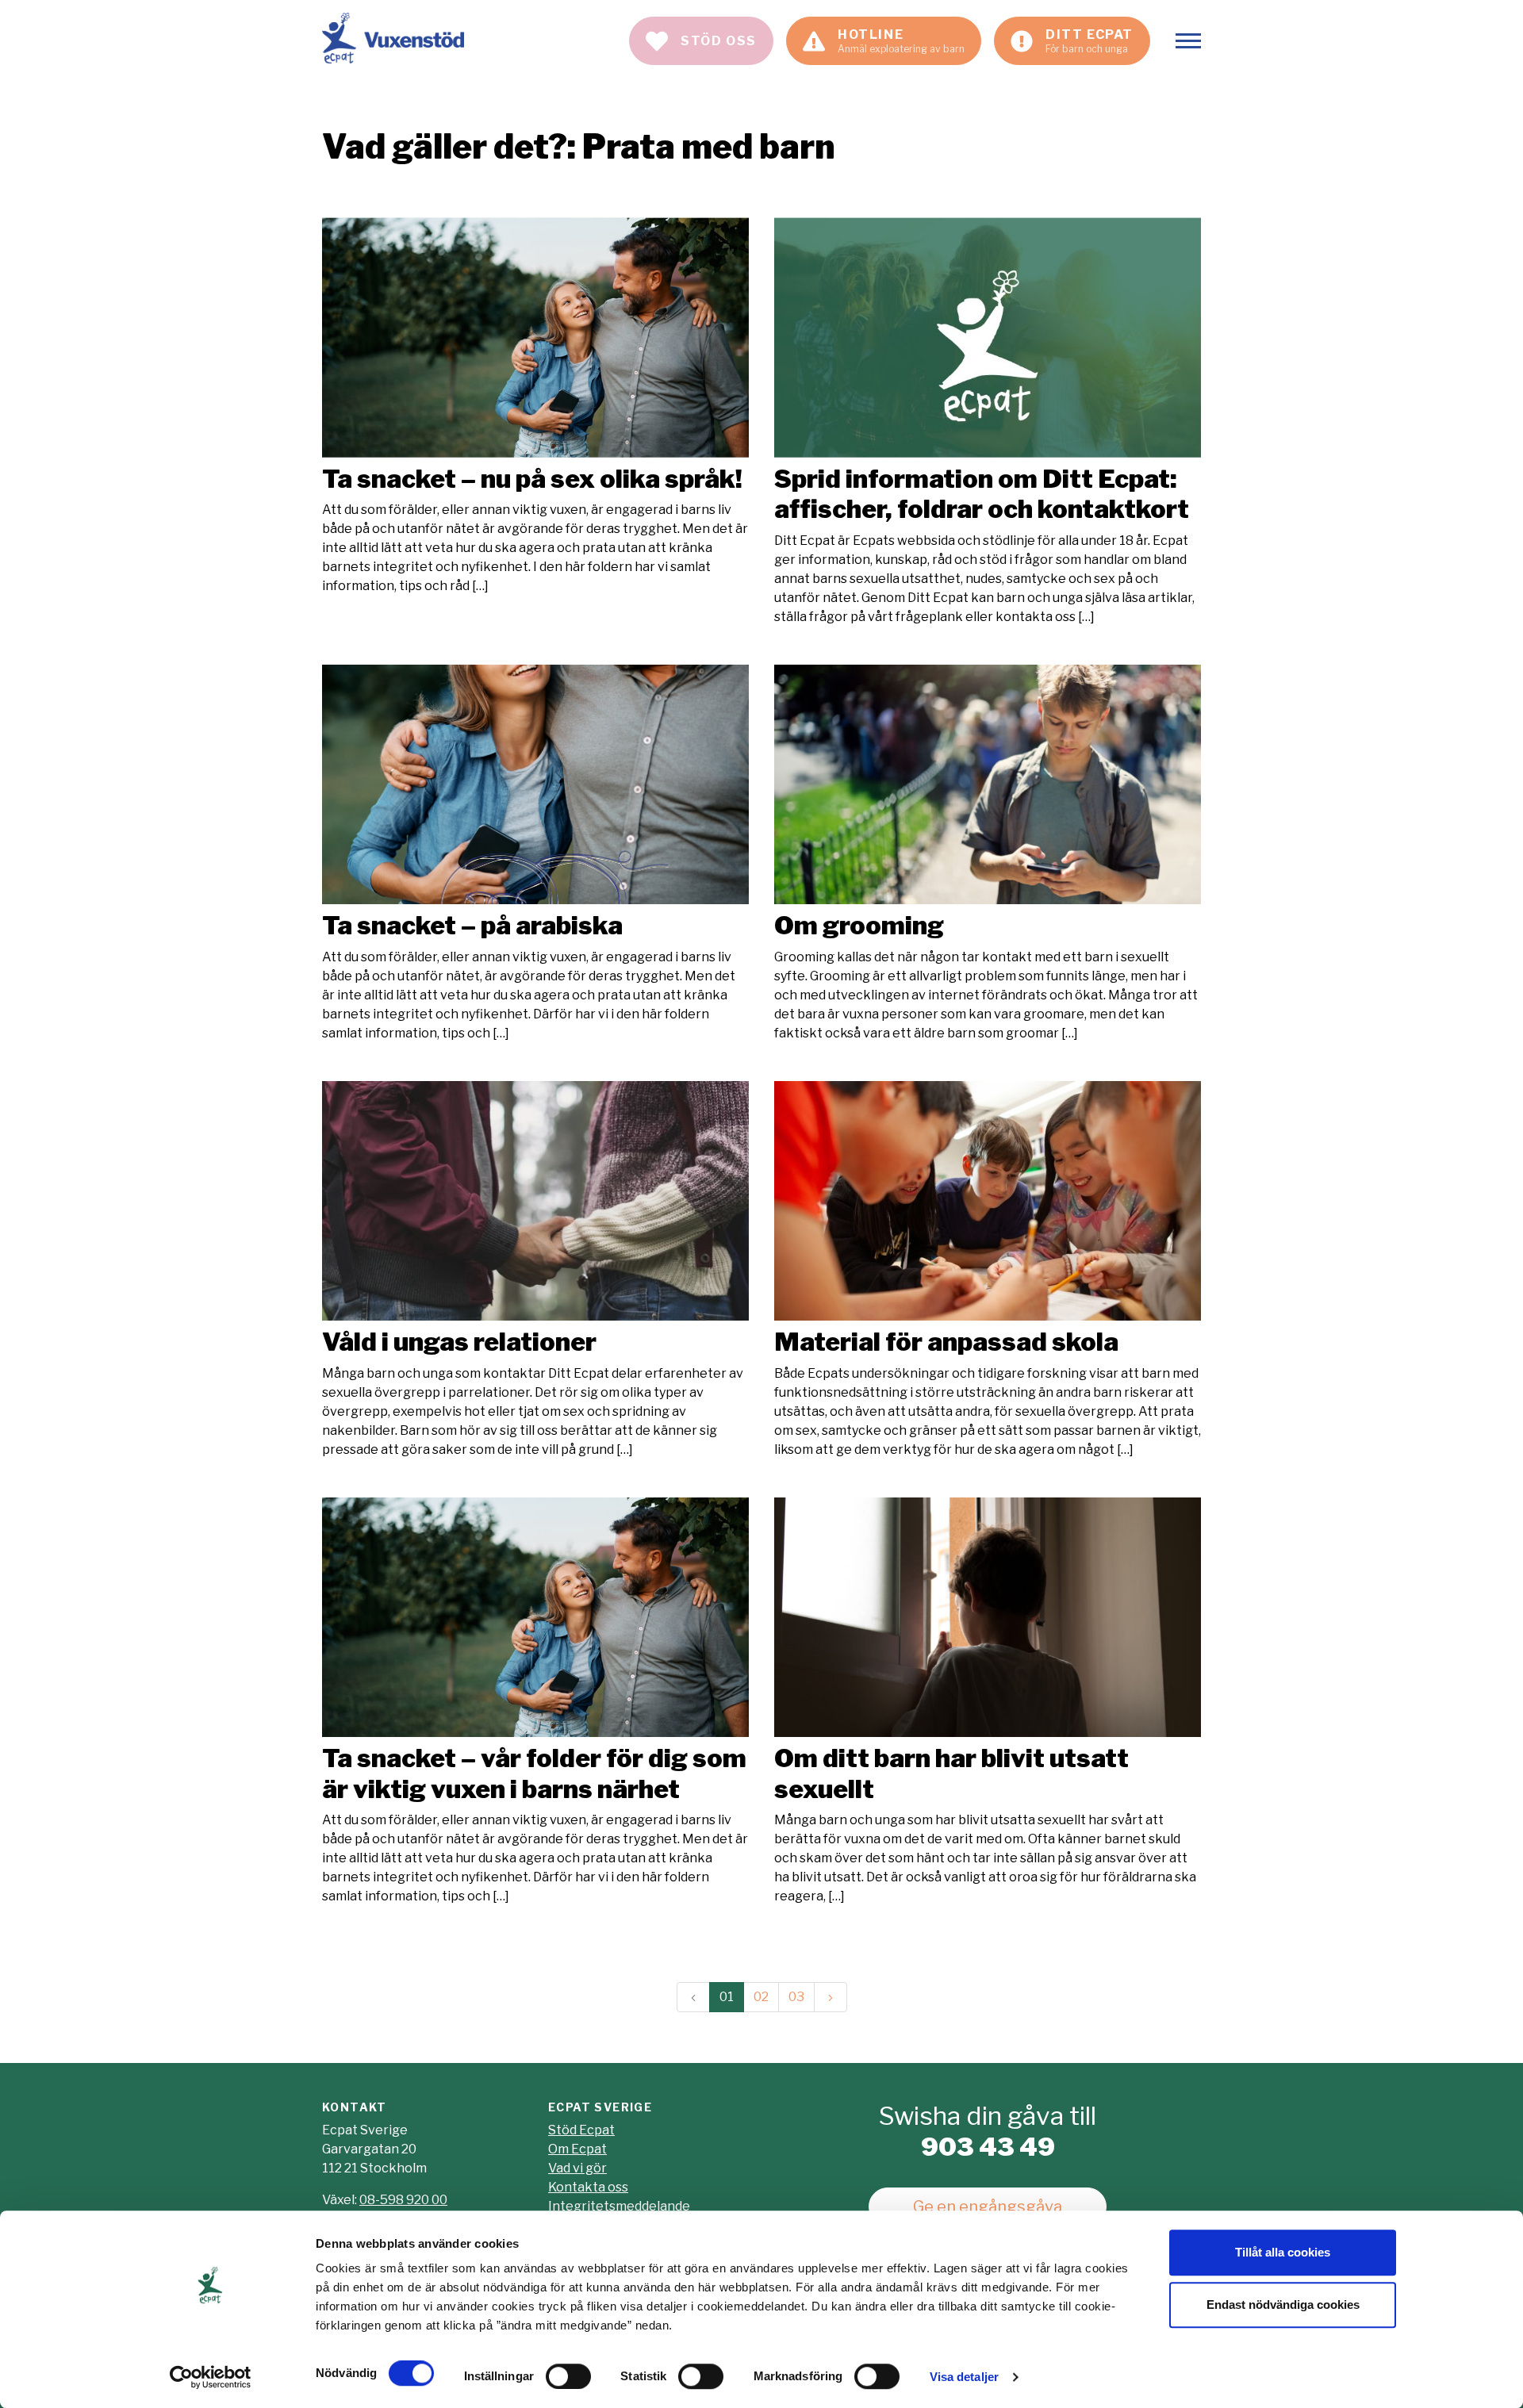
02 (761, 1997)
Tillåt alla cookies (1283, 2252)
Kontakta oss (588, 2187)
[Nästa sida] (831, 1997)
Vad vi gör (577, 2168)
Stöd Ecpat (581, 2130)
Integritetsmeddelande (619, 2206)
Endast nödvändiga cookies (1283, 2304)
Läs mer (535, 406)
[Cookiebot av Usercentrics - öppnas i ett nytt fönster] (211, 2377)
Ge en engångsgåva (988, 2207)
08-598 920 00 (403, 2200)
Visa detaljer (964, 2377)
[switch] (568, 2376)
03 (796, 1997)
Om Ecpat (577, 2149)
